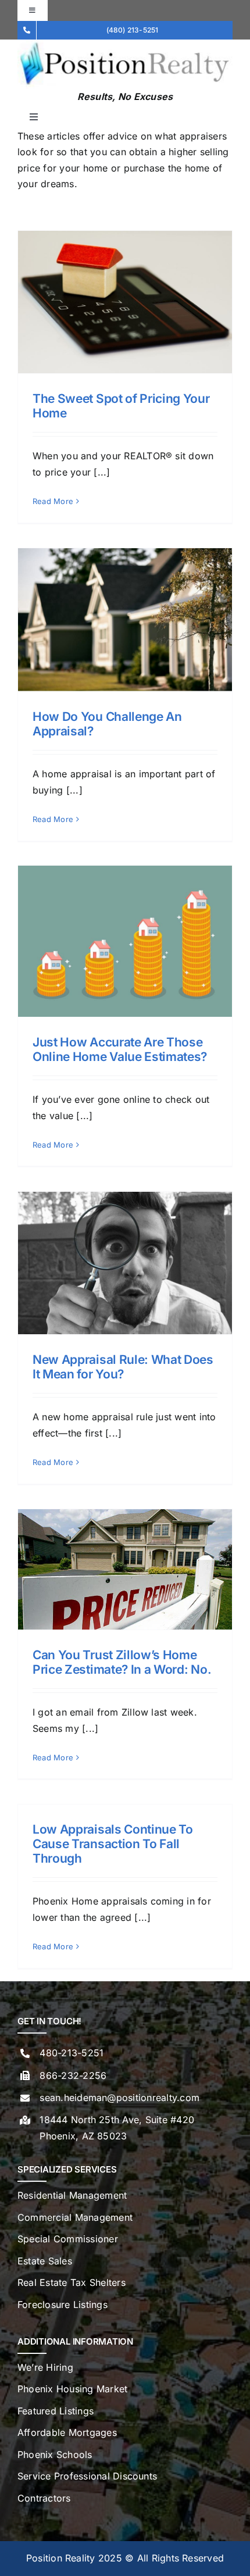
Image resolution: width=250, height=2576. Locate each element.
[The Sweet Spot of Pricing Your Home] (125, 302)
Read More (53, 501)
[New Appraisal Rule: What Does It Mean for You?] (125, 1263)
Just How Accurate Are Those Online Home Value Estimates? (120, 1049)
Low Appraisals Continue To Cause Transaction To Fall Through (113, 1844)
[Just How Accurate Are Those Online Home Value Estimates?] (125, 941)
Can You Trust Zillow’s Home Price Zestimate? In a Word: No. (122, 1662)
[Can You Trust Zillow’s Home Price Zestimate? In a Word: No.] (125, 1569)
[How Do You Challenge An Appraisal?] (125, 620)
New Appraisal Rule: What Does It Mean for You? (123, 1367)
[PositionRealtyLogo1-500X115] (125, 44)
